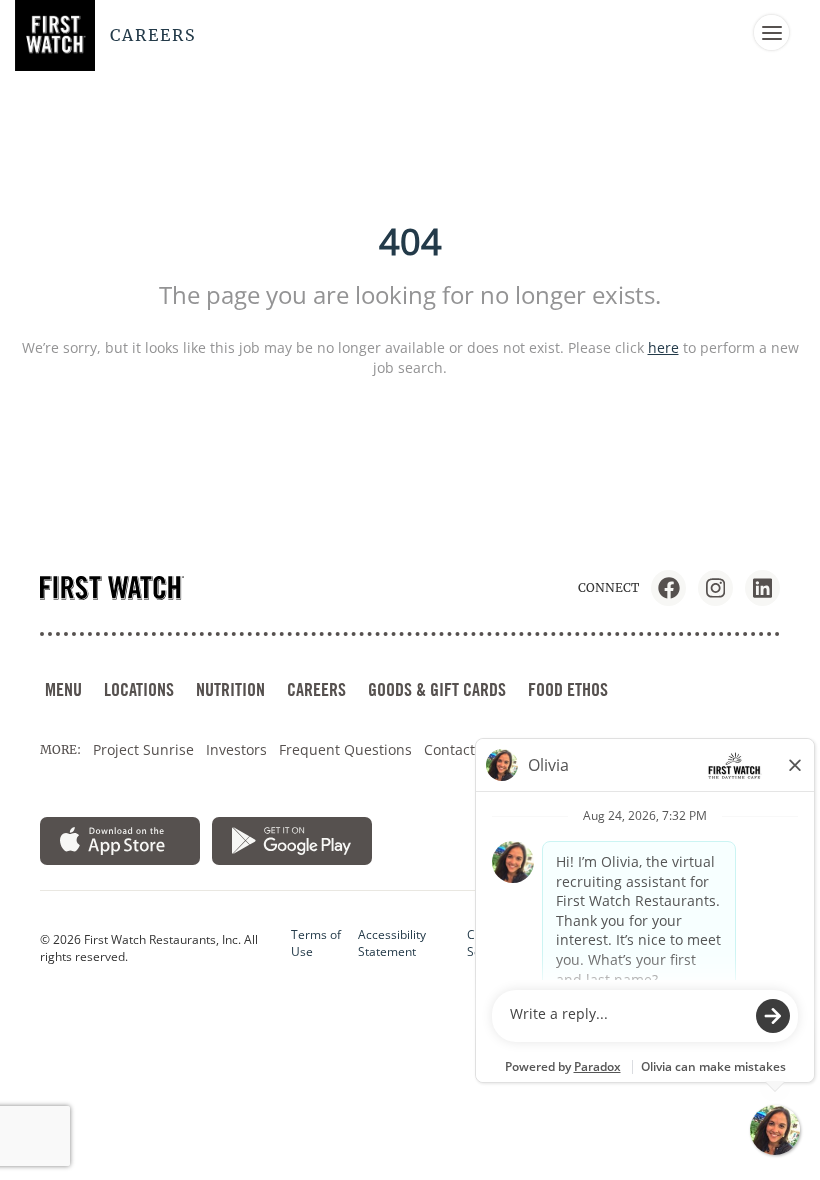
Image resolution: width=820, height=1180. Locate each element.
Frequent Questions (345, 749)
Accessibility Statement (392, 943)
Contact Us (460, 749)
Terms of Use (316, 943)
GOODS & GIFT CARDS (437, 689)
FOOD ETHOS (568, 689)
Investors (236, 749)
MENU (63, 689)
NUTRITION (230, 689)
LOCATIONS (139, 689)
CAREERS (316, 689)
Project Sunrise (143, 749)
